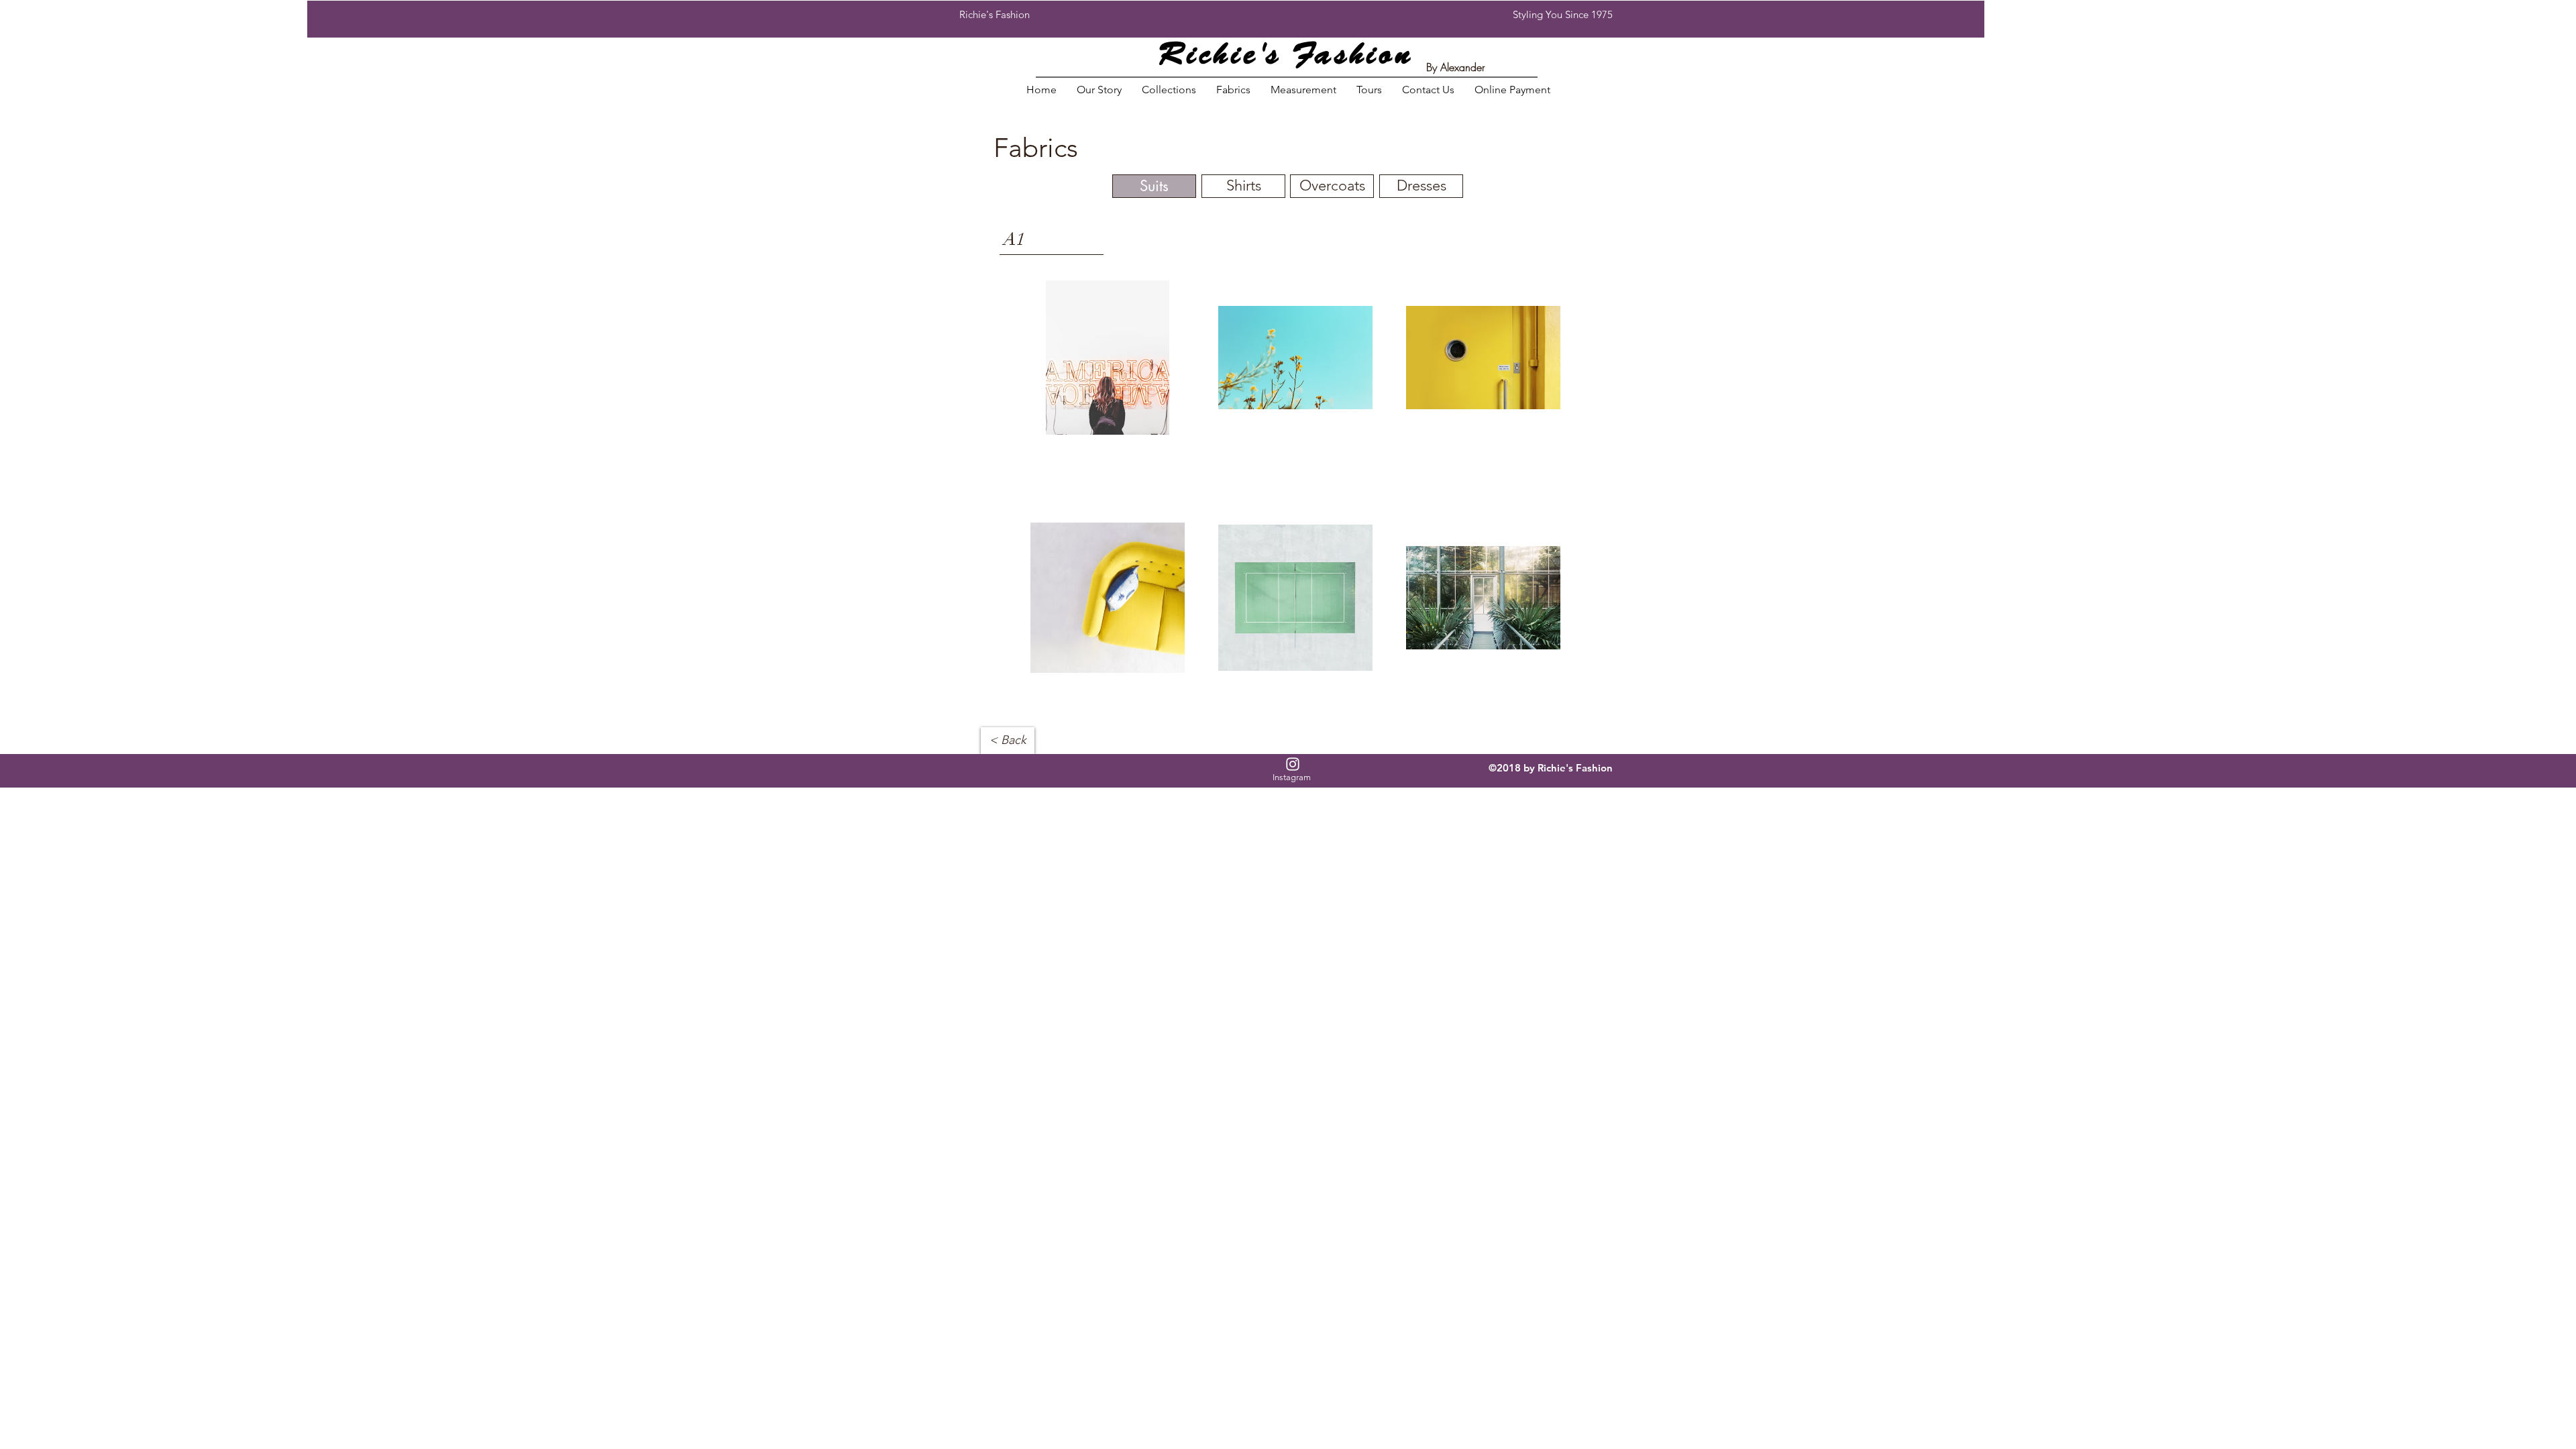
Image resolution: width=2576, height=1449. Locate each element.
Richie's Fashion (1286, 57)
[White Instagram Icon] (1293, 764)
